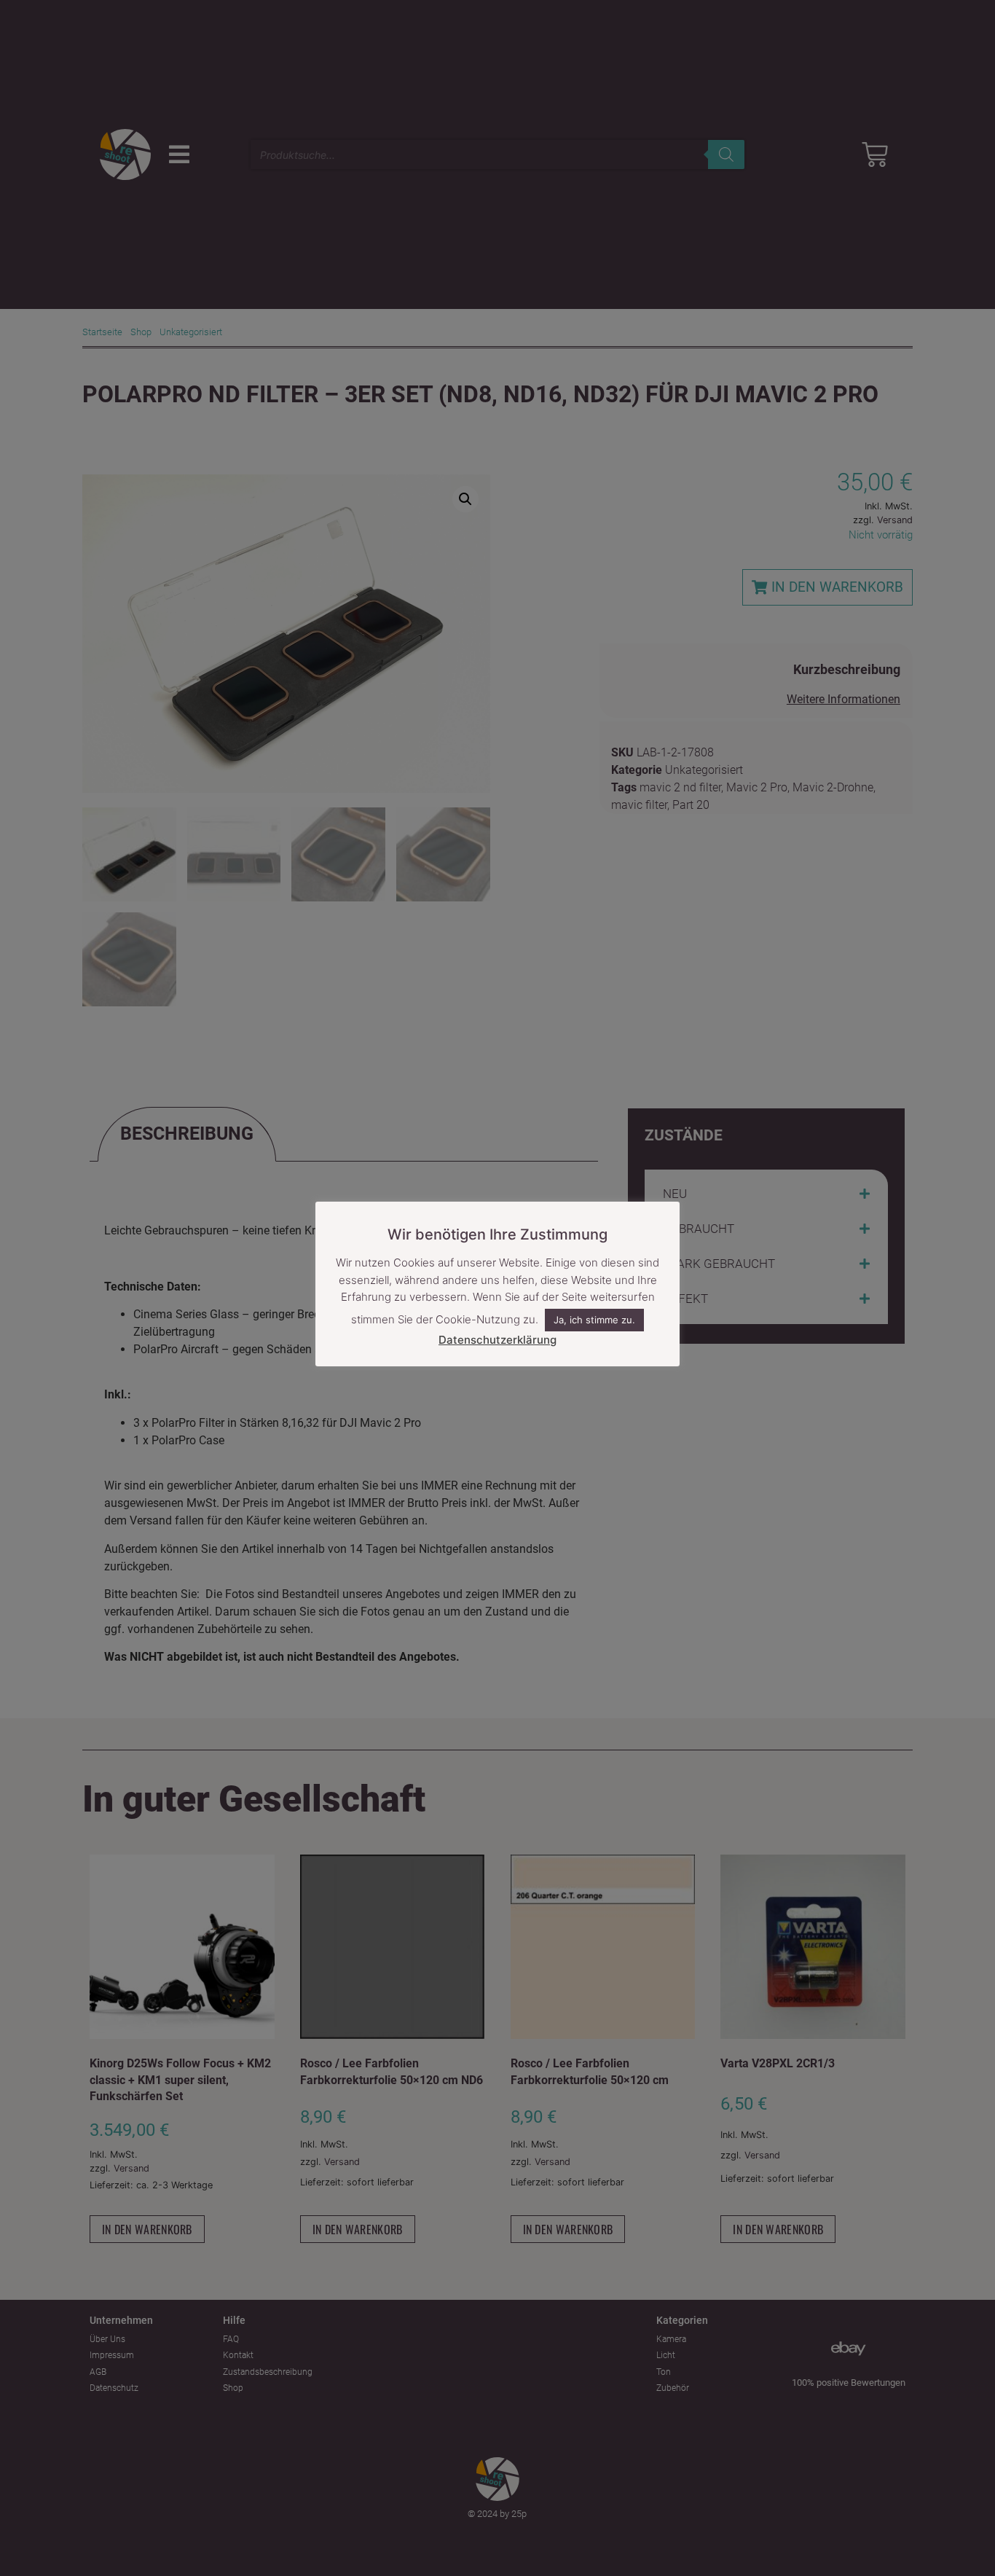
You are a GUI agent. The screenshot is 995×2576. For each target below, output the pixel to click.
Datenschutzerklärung (497, 1340)
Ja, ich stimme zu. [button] (594, 1320)
